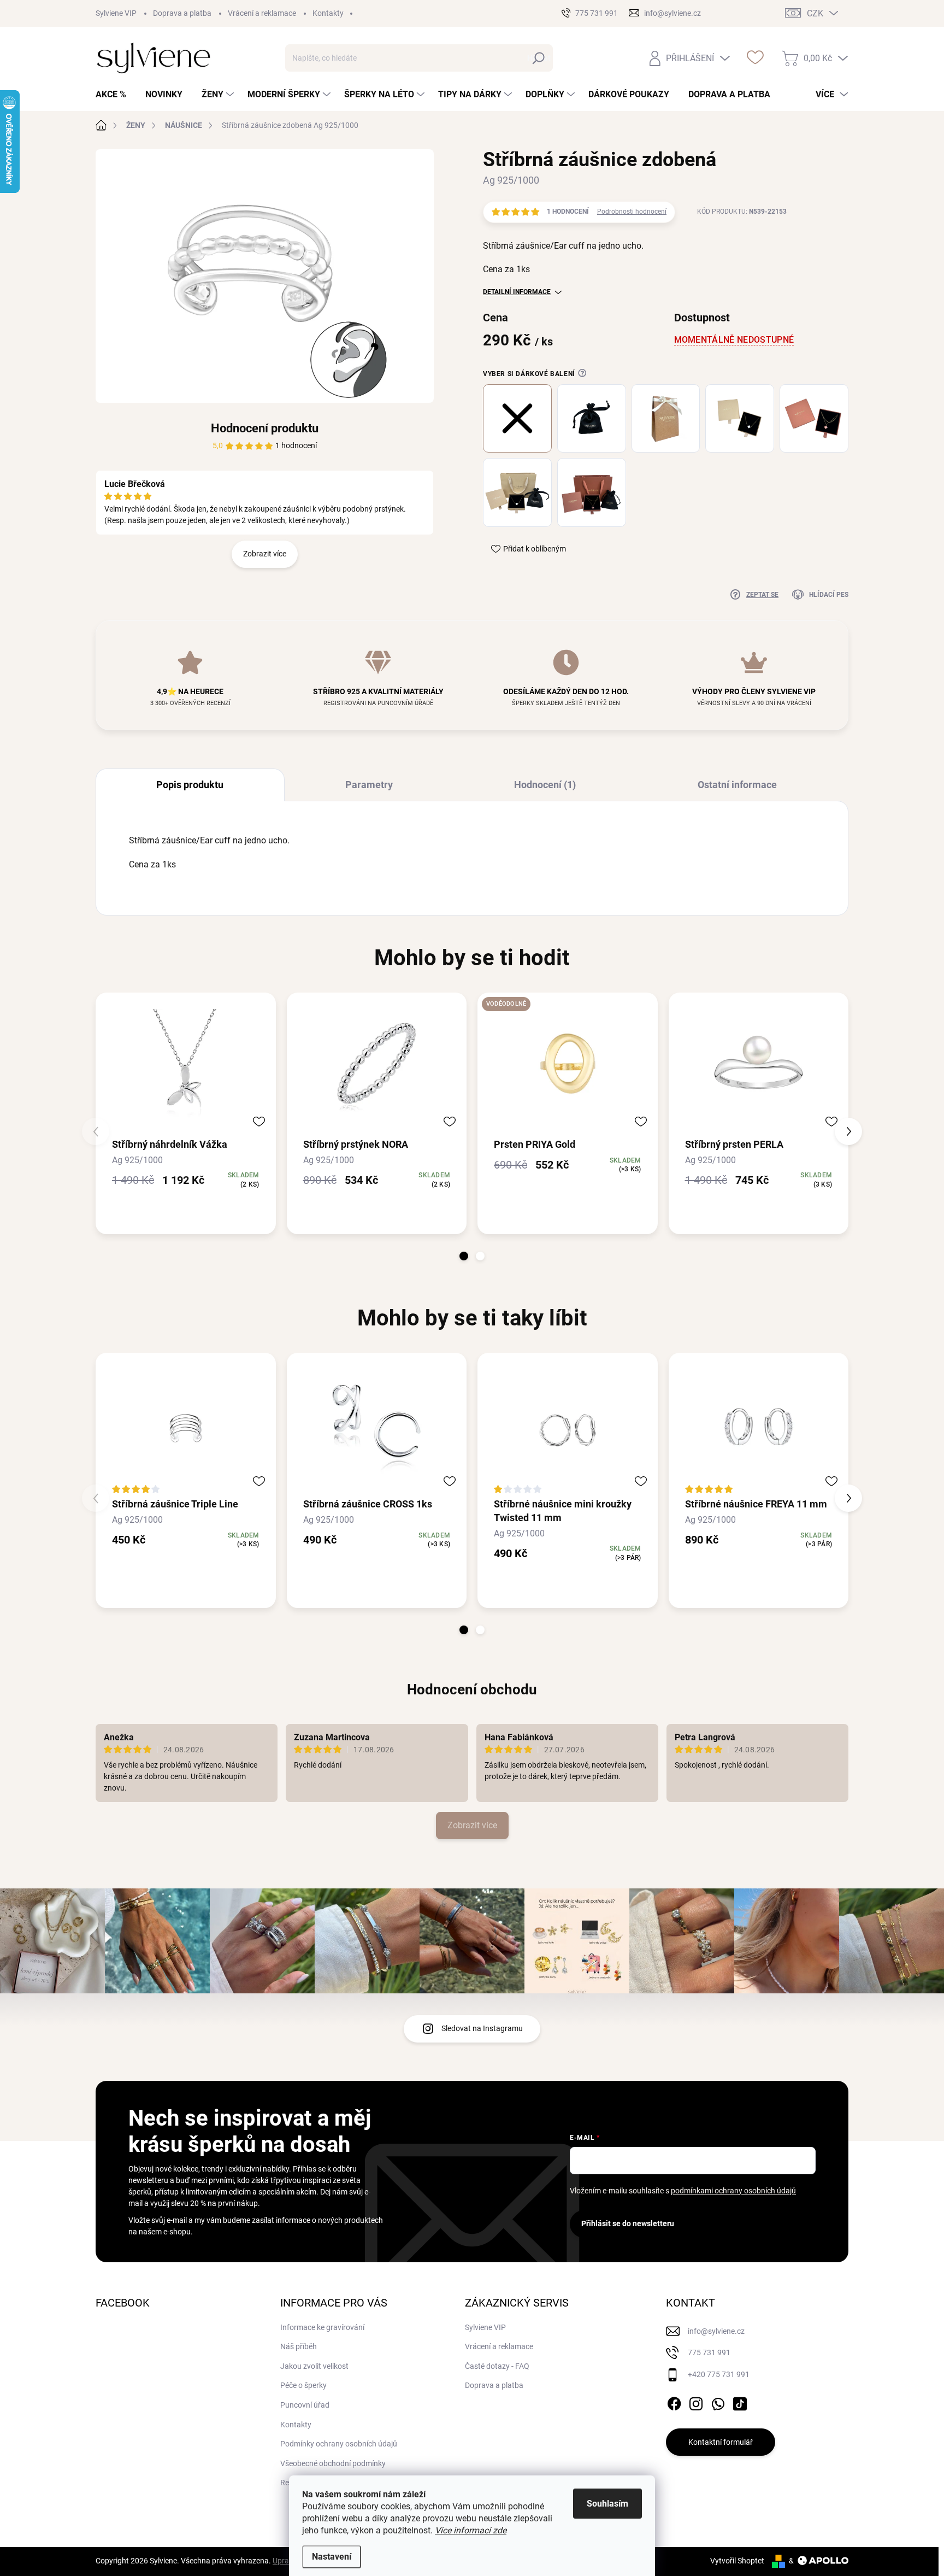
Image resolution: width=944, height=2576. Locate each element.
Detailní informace (517, 292)
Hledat (539, 58)
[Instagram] (696, 2402)
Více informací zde (471, 2530)
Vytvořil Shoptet (737, 2561)
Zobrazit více (265, 554)
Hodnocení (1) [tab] (545, 785)
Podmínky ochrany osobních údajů (339, 2444)
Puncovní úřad (305, 2405)
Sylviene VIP (116, 13)
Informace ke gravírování (322, 2327)
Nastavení (332, 2557)
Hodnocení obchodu (472, 1689)
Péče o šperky (303, 2385)
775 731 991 (709, 2352)
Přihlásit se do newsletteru (628, 2223)
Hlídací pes (829, 595)
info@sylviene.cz (716, 2331)
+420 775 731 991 (719, 2374)
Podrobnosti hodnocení (632, 212)
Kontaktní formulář (721, 2442)
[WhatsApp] (718, 2402)
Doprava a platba (182, 13)
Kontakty (328, 13)
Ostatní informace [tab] (737, 785)
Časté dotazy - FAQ (497, 2366)
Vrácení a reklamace (262, 13)
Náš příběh (299, 2346)
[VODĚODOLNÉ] (568, 1064)
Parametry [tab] (369, 785)
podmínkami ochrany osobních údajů (733, 2191)
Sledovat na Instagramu (482, 2028)
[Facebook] (674, 2402)
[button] (464, 1256)
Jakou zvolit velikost (314, 2366)
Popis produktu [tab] (190, 785)
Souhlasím (607, 2504)
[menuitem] (115, 95)
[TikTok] (740, 2402)
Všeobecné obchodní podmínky (333, 2463)
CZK (815, 13)
